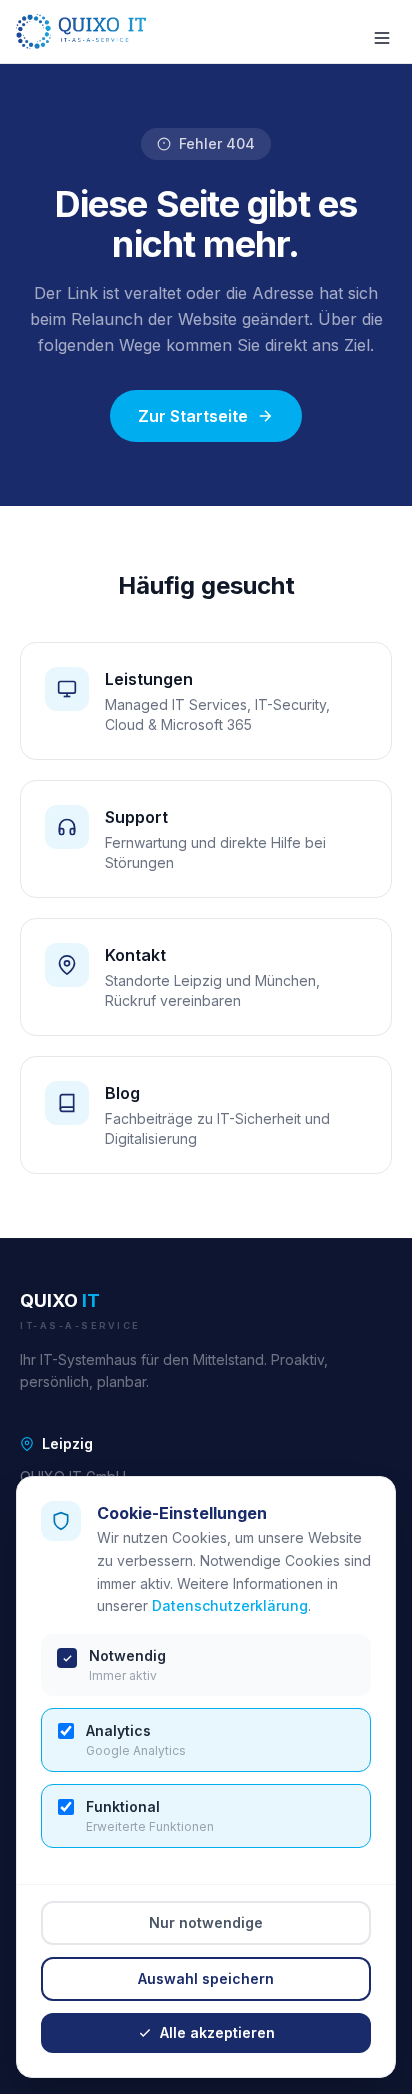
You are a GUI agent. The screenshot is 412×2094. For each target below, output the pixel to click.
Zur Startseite (193, 416)
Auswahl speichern (206, 1978)
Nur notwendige (206, 1922)
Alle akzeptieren (217, 2032)
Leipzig (67, 1443)
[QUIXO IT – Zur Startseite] (81, 31)
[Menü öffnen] (372, 32)
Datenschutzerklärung (230, 1605)
